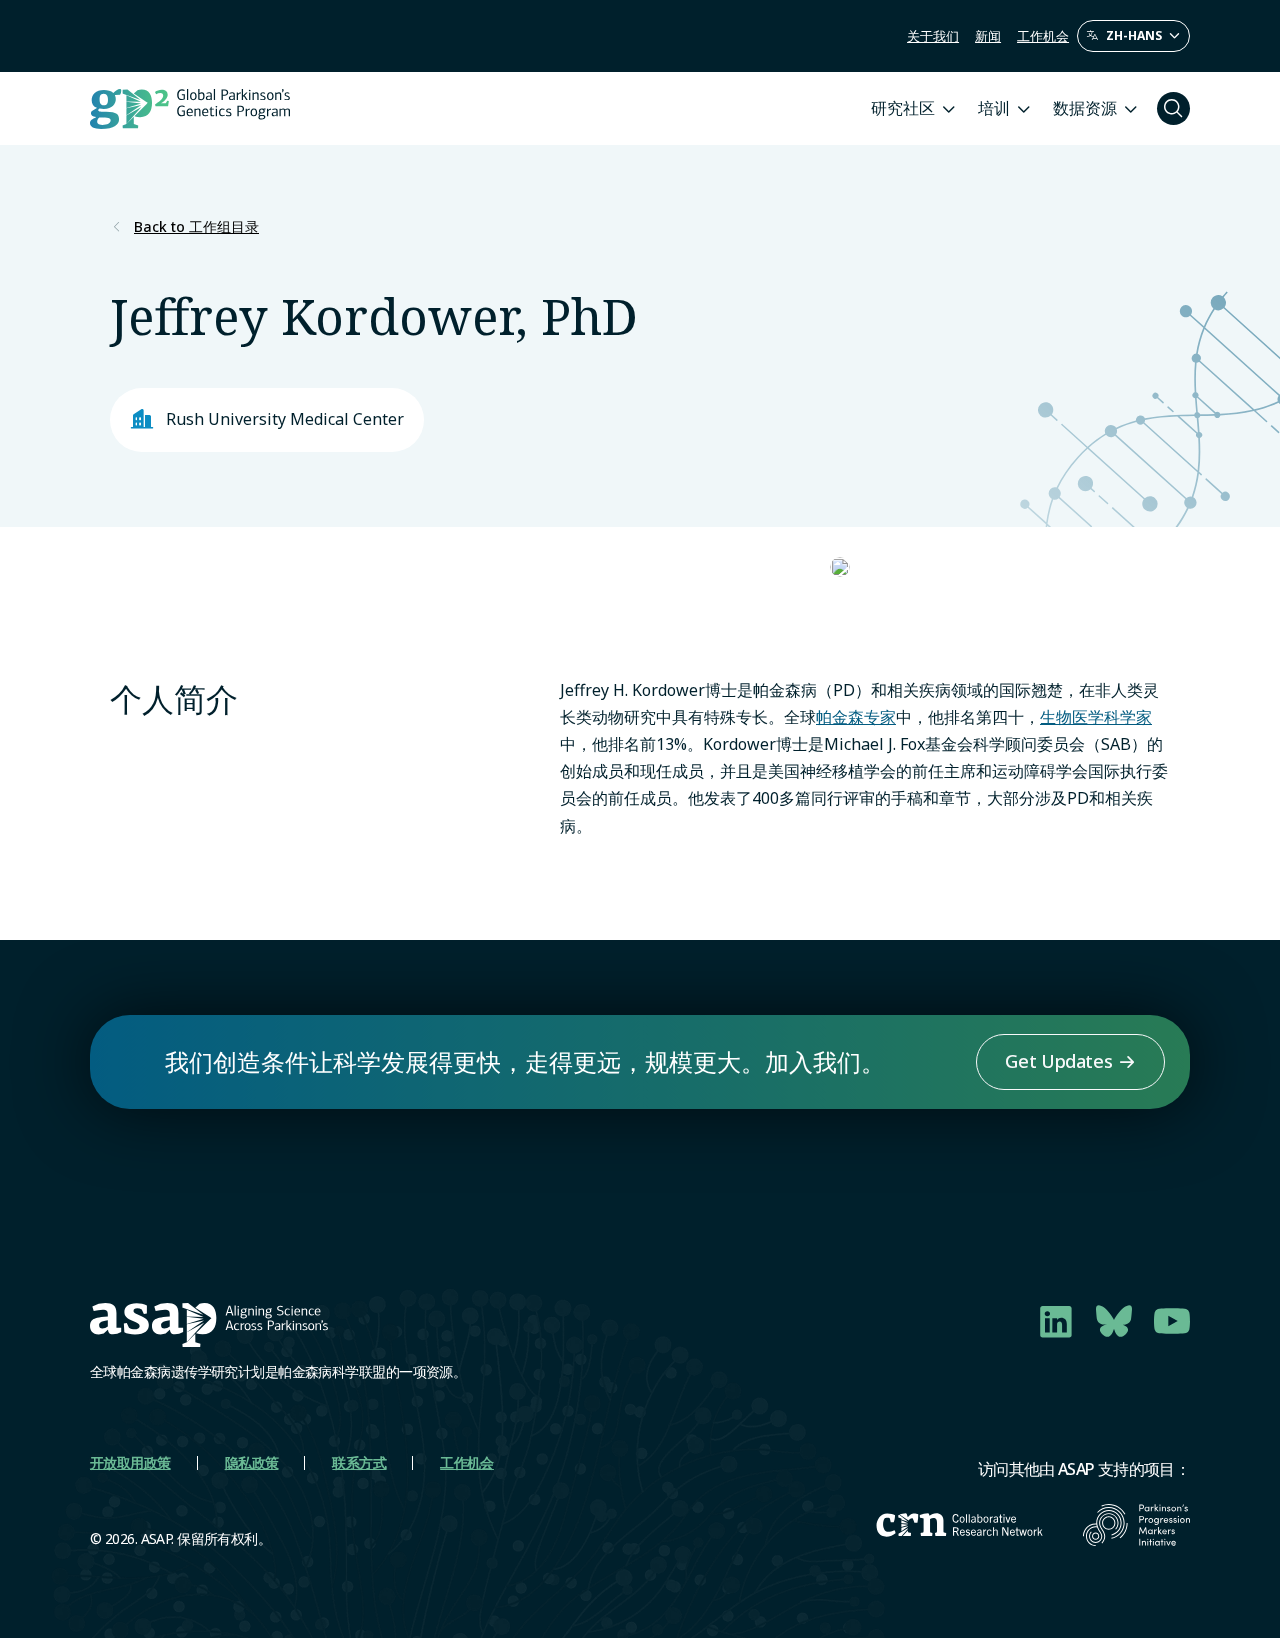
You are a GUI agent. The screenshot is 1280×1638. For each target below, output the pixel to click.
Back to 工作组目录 (196, 227)
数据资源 (1085, 108)
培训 (994, 108)
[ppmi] (1136, 1525)
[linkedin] (1056, 1321)
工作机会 (1043, 36)
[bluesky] (1114, 1321)
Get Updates (1058, 1061)
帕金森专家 (856, 717)
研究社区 (903, 108)
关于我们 (933, 36)
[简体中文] (1133, 36)
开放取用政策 (130, 1462)
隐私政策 (252, 1462)
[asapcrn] (959, 1525)
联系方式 (359, 1462)
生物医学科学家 (1096, 717)
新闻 (988, 36)
